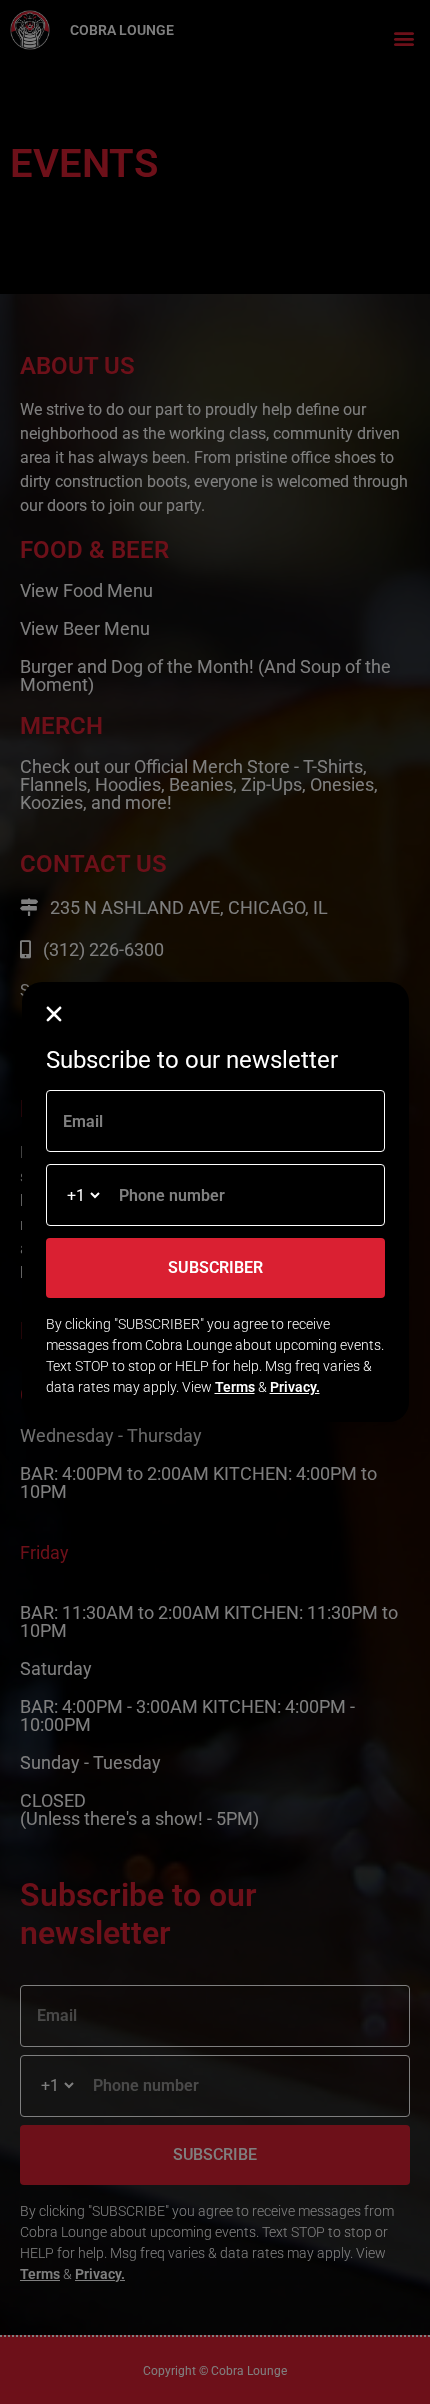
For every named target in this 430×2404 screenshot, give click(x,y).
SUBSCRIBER (215, 1267)
